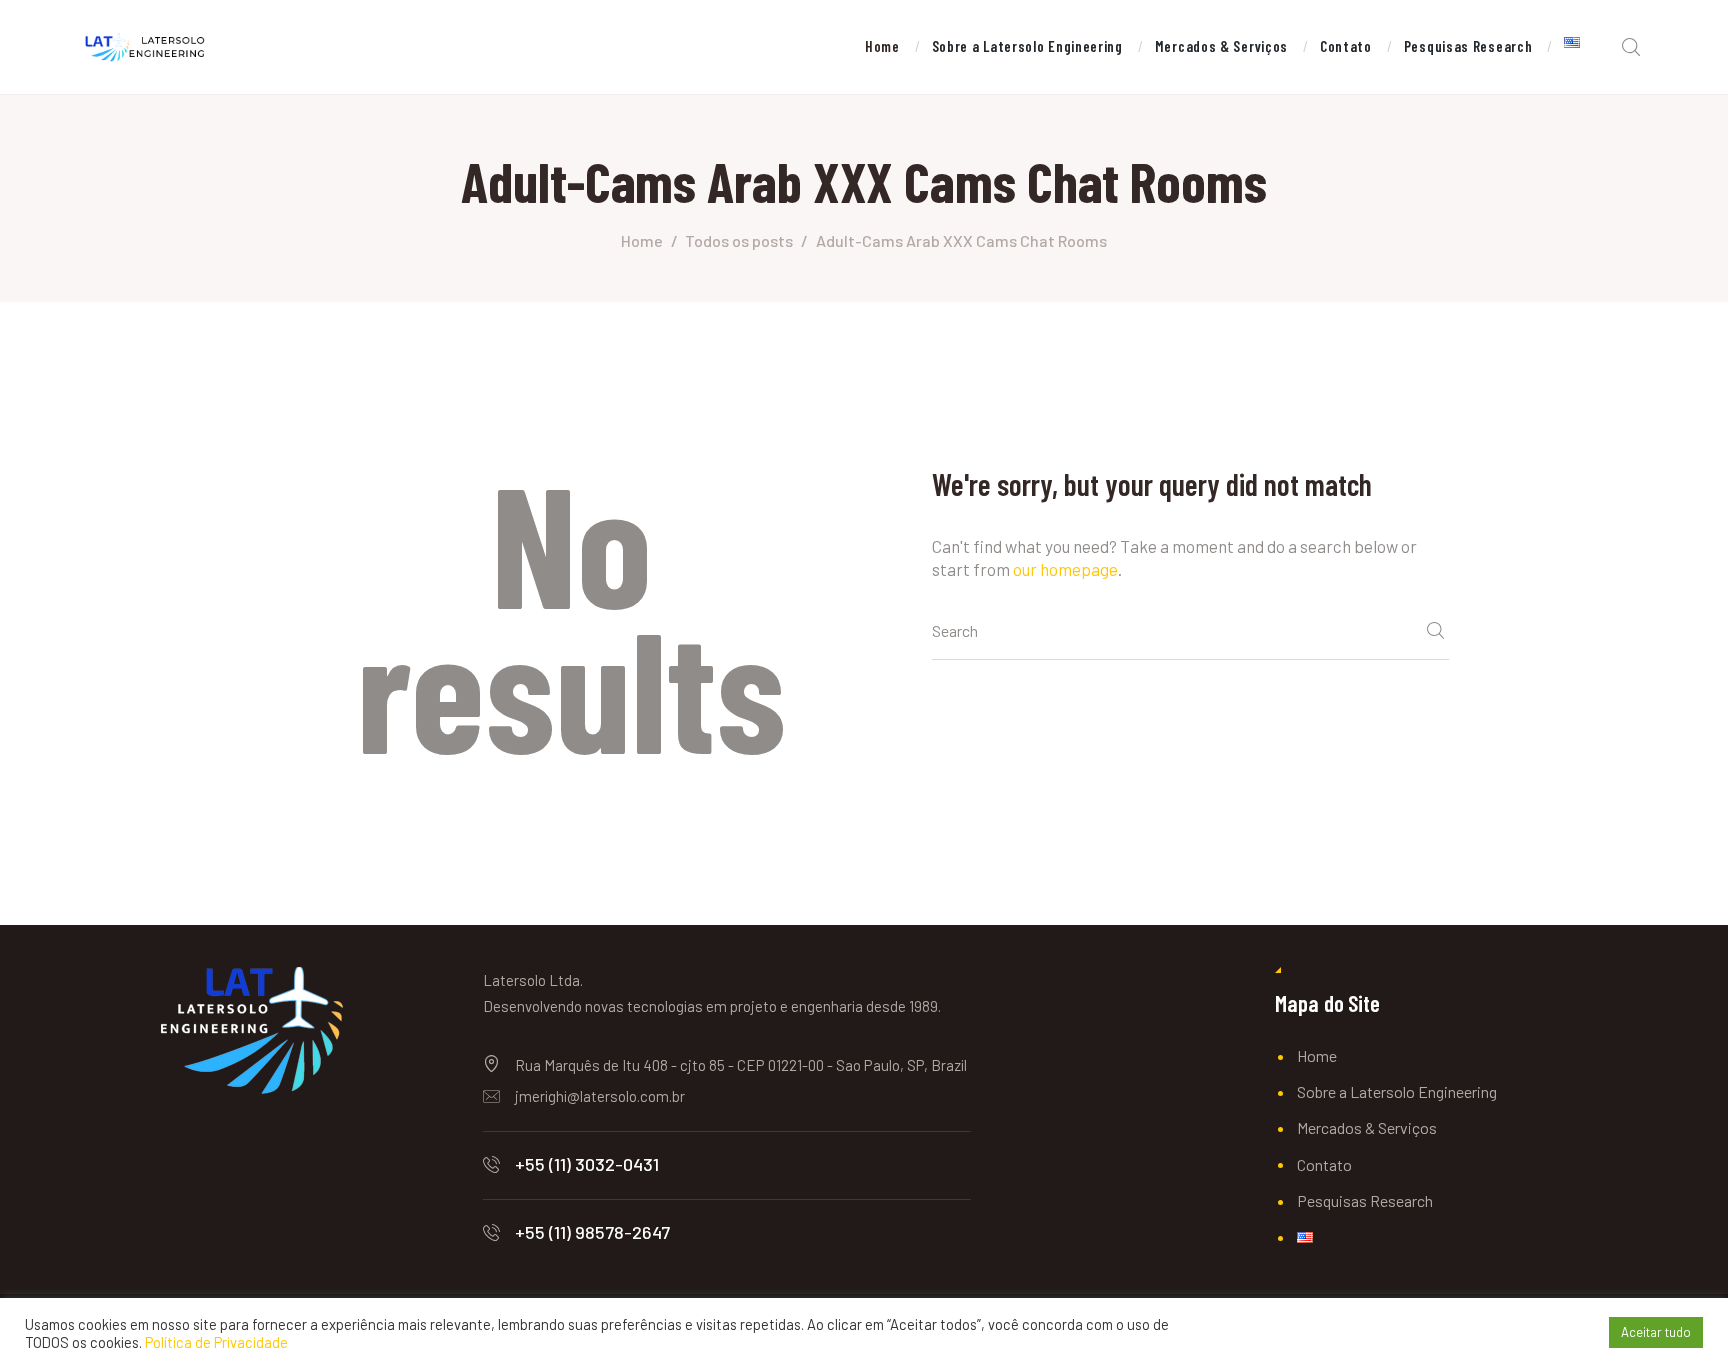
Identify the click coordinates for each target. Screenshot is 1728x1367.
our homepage (1065, 569)
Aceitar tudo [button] (1656, 1332)
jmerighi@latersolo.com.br (600, 1096)
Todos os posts (739, 240)
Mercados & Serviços (1367, 1127)
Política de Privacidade (216, 1342)
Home (642, 240)
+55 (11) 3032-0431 (587, 1164)
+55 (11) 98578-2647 (592, 1232)
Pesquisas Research (1365, 1200)
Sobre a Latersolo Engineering (1397, 1091)
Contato (1324, 1164)
